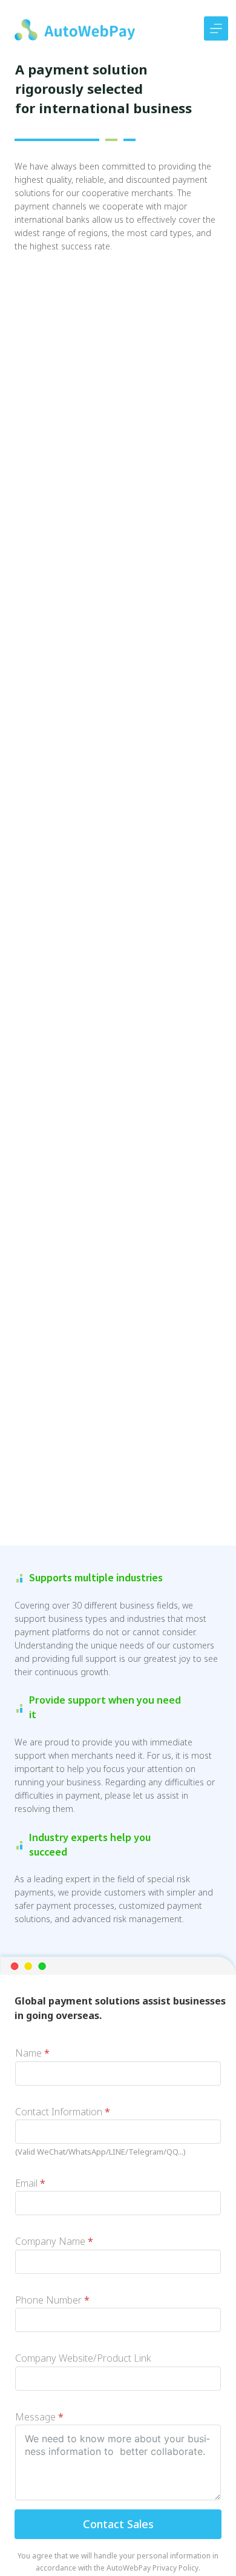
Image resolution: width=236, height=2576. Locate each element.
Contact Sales (118, 2524)
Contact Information (63, 2112)
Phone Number (52, 2300)
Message (39, 2417)
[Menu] (216, 28)
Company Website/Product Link (83, 2358)
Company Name (54, 2241)
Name (32, 2053)
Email (30, 2183)
